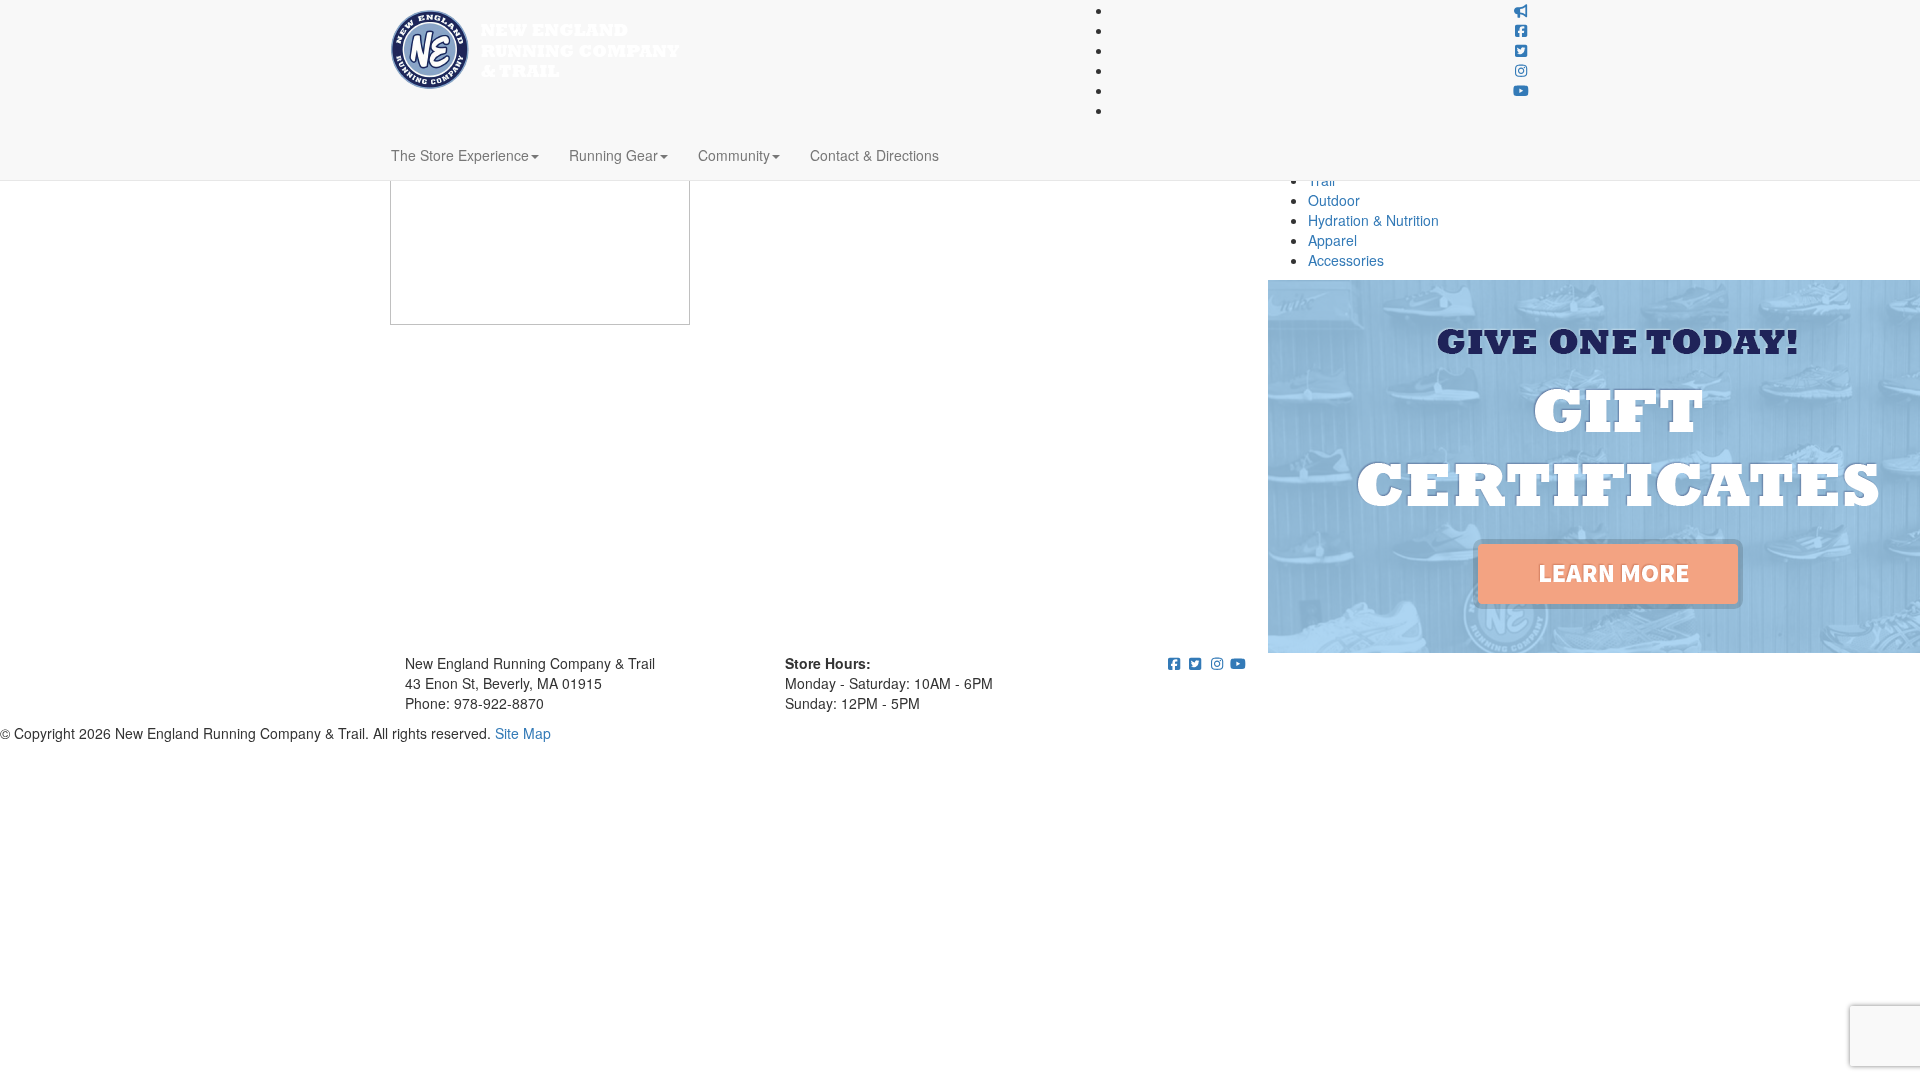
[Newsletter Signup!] (1522, 10)
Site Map (523, 733)
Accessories (1346, 260)
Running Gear (613, 155)
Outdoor (1334, 200)
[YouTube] (1522, 90)
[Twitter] (1522, 50)
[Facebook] (1522, 30)
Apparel (1332, 240)
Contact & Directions (874, 155)
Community (734, 155)
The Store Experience (460, 155)
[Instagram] (1522, 70)
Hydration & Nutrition (1373, 220)
